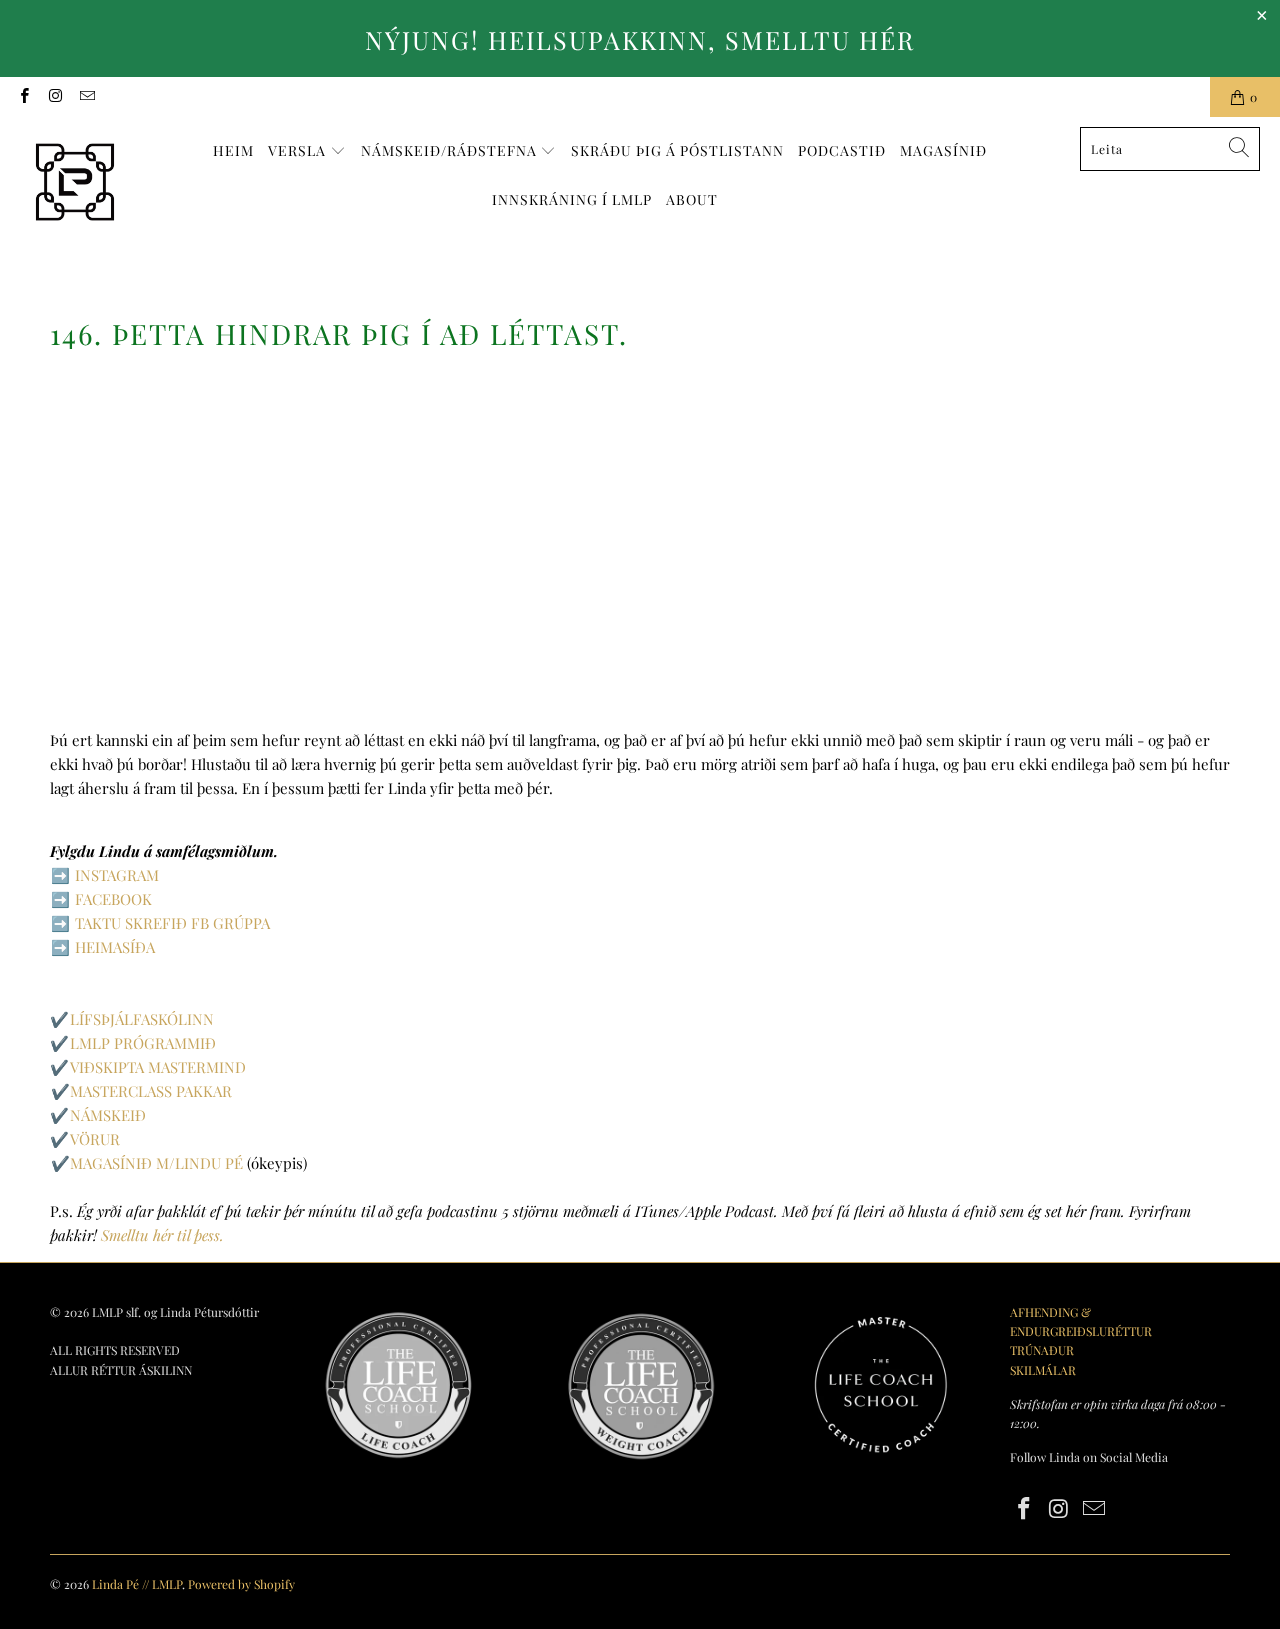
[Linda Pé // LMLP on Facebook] (23, 97)
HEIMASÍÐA (115, 947)
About (692, 199)
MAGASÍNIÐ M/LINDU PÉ (156, 1163)
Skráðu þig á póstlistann (677, 150)
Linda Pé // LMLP (137, 1584)
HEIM (233, 150)
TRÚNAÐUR (1042, 1350)
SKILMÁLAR (1043, 1370)
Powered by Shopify (241, 1584)
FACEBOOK (113, 899)
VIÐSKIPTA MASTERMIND (158, 1067)
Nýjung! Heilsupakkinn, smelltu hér (640, 39)
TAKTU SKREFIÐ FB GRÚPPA (172, 923)
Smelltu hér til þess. (162, 1235)
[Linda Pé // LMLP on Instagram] (54, 97)
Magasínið (943, 150)
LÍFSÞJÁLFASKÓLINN (142, 1019)
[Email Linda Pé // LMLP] (86, 97)
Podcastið (842, 150)
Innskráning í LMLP (572, 199)
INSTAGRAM (117, 875)
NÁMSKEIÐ (108, 1115)
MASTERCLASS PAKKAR (151, 1091)
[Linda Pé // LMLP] (75, 183)
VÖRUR (95, 1139)
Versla (299, 150)
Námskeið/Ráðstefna (451, 150)
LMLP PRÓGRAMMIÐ (143, 1043)
